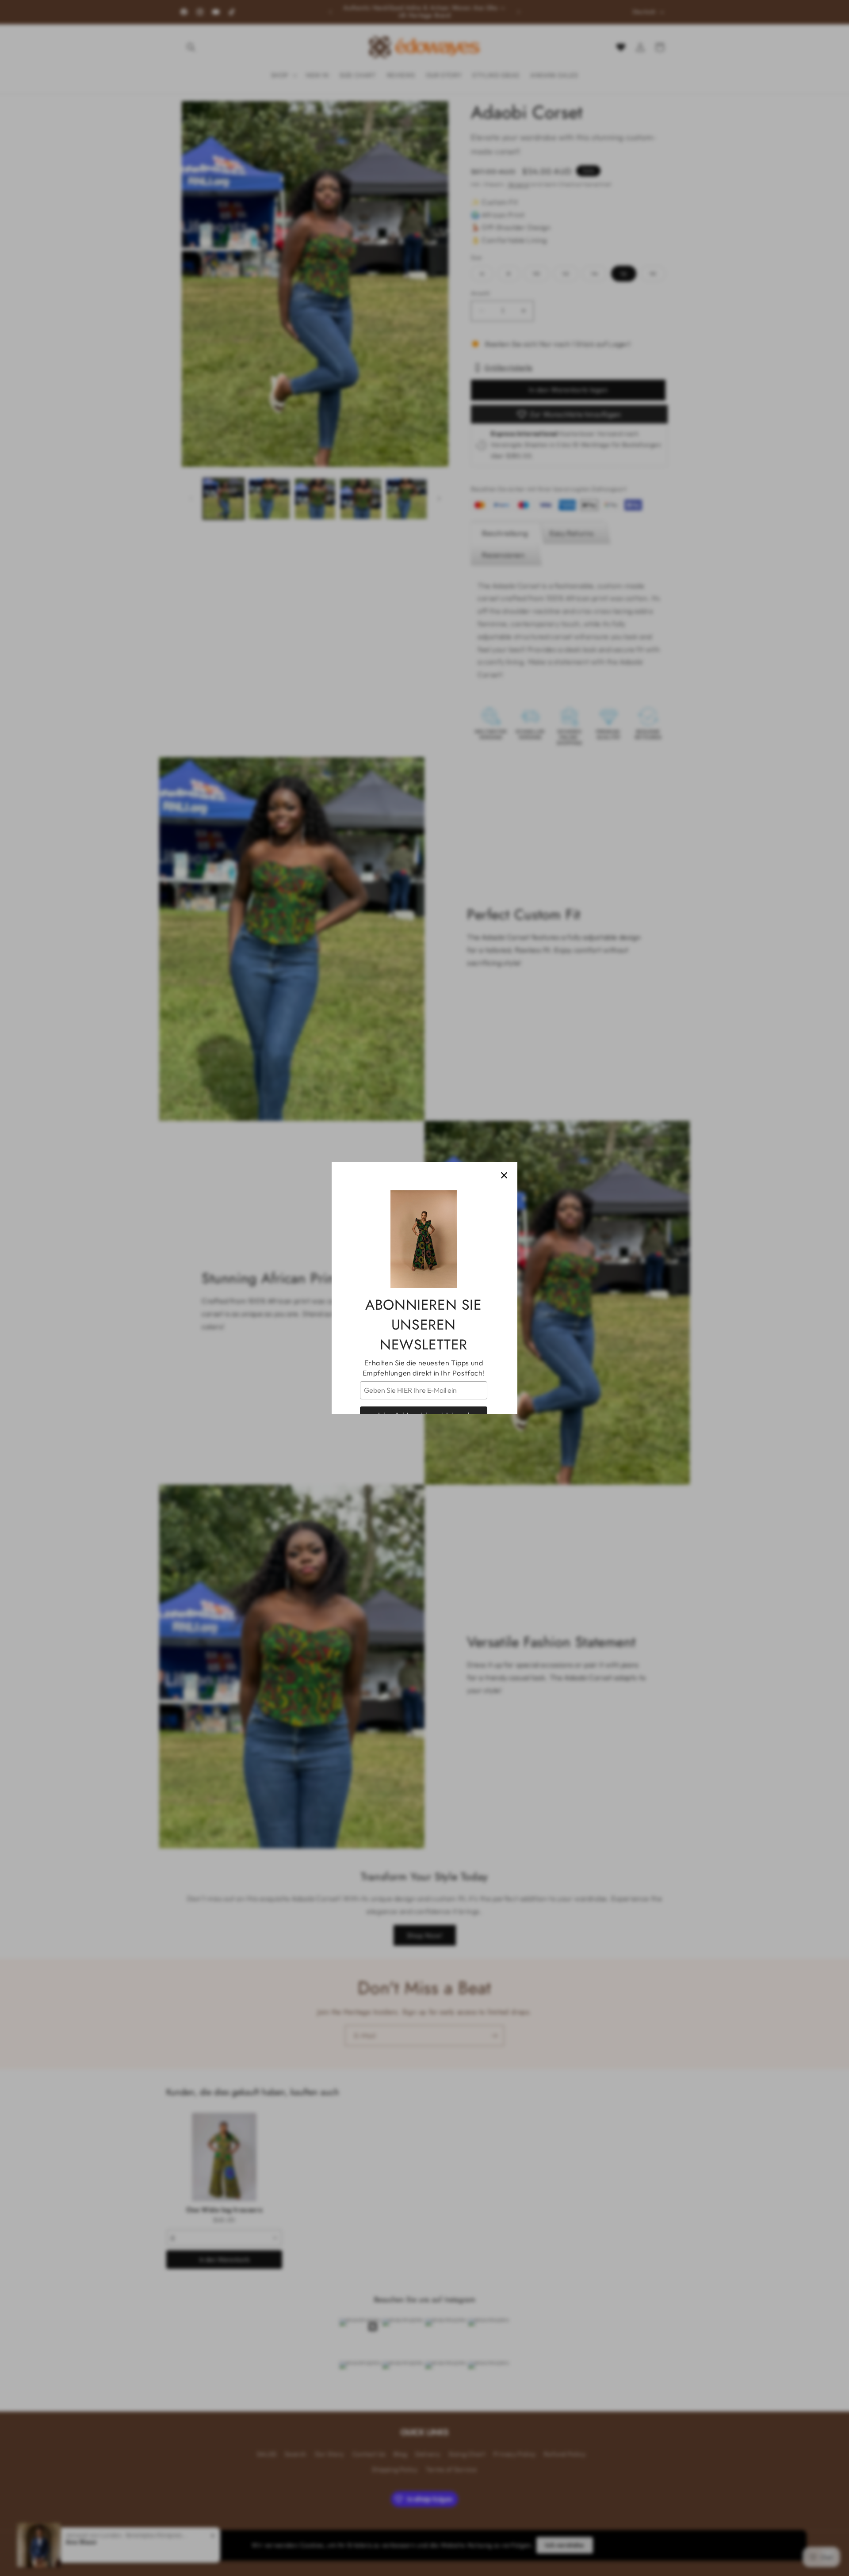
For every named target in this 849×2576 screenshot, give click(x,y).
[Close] (504, 1175)
